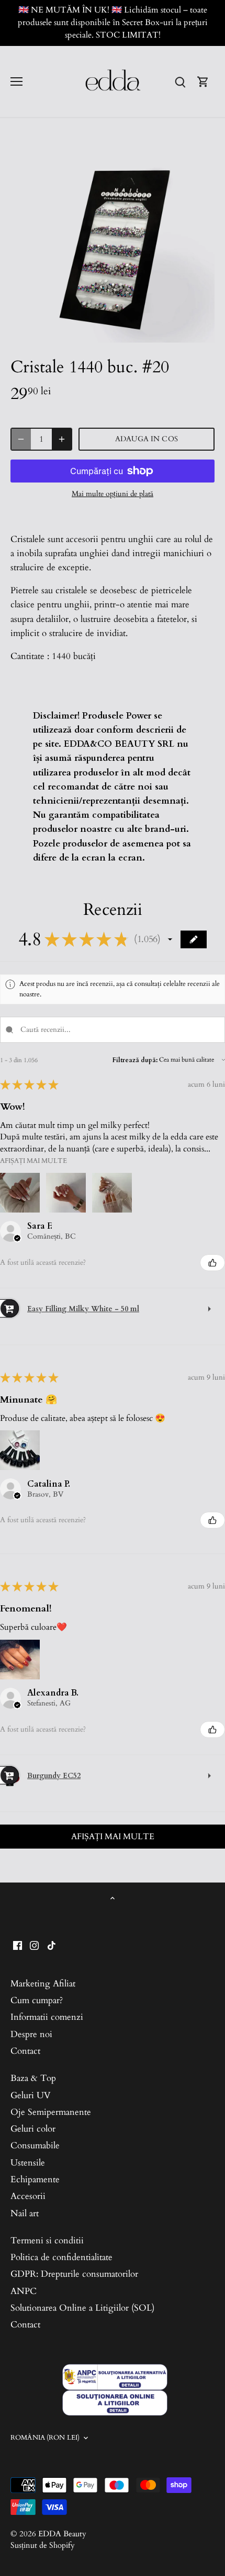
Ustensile (28, 2163)
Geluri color (33, 2129)
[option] (113, 241)
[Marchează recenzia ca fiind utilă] (212, 1263)
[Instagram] (34, 1945)
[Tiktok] (52, 1945)
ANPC (24, 2291)
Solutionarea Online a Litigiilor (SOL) (82, 2308)
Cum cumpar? (37, 2000)
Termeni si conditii (47, 2240)
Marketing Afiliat (43, 1984)
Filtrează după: (135, 1060)
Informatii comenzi (47, 2017)
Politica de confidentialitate (61, 2257)
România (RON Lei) (45, 2438)
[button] (170, 939)
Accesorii (28, 2196)
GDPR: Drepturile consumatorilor (74, 2274)
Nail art (25, 2213)
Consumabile (35, 2145)
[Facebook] (18, 1945)
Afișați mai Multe (33, 1161)
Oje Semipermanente (51, 2112)
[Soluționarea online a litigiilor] (115, 2403)
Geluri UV (31, 2095)
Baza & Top (33, 2078)
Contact (25, 2051)
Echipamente (35, 2179)
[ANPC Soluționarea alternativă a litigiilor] (115, 2377)
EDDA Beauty (62, 2534)
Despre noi (31, 2034)
